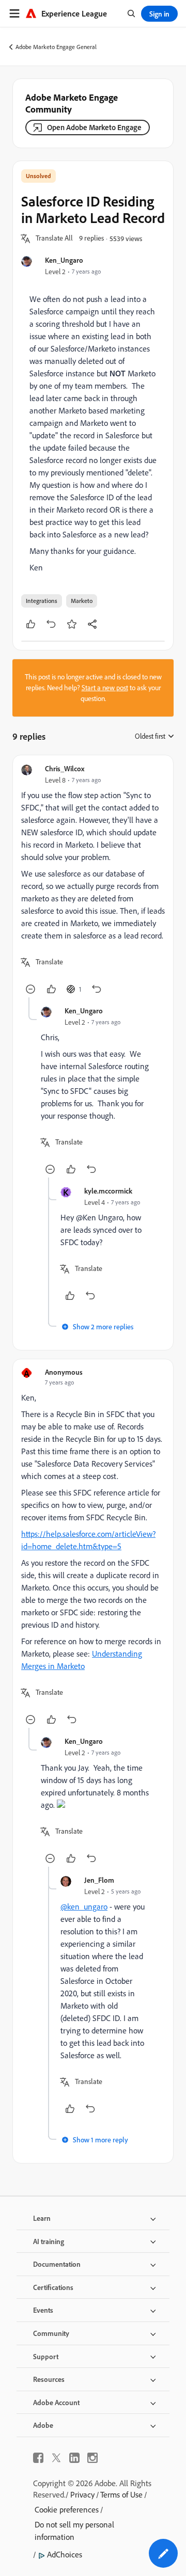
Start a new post (105, 688)
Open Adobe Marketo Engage (94, 127)
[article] (93, 880)
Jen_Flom (99, 1880)
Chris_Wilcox (65, 768)
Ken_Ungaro (64, 260)
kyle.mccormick (108, 1191)
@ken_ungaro (84, 1906)
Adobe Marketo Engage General (56, 47)
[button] (54, 238)
